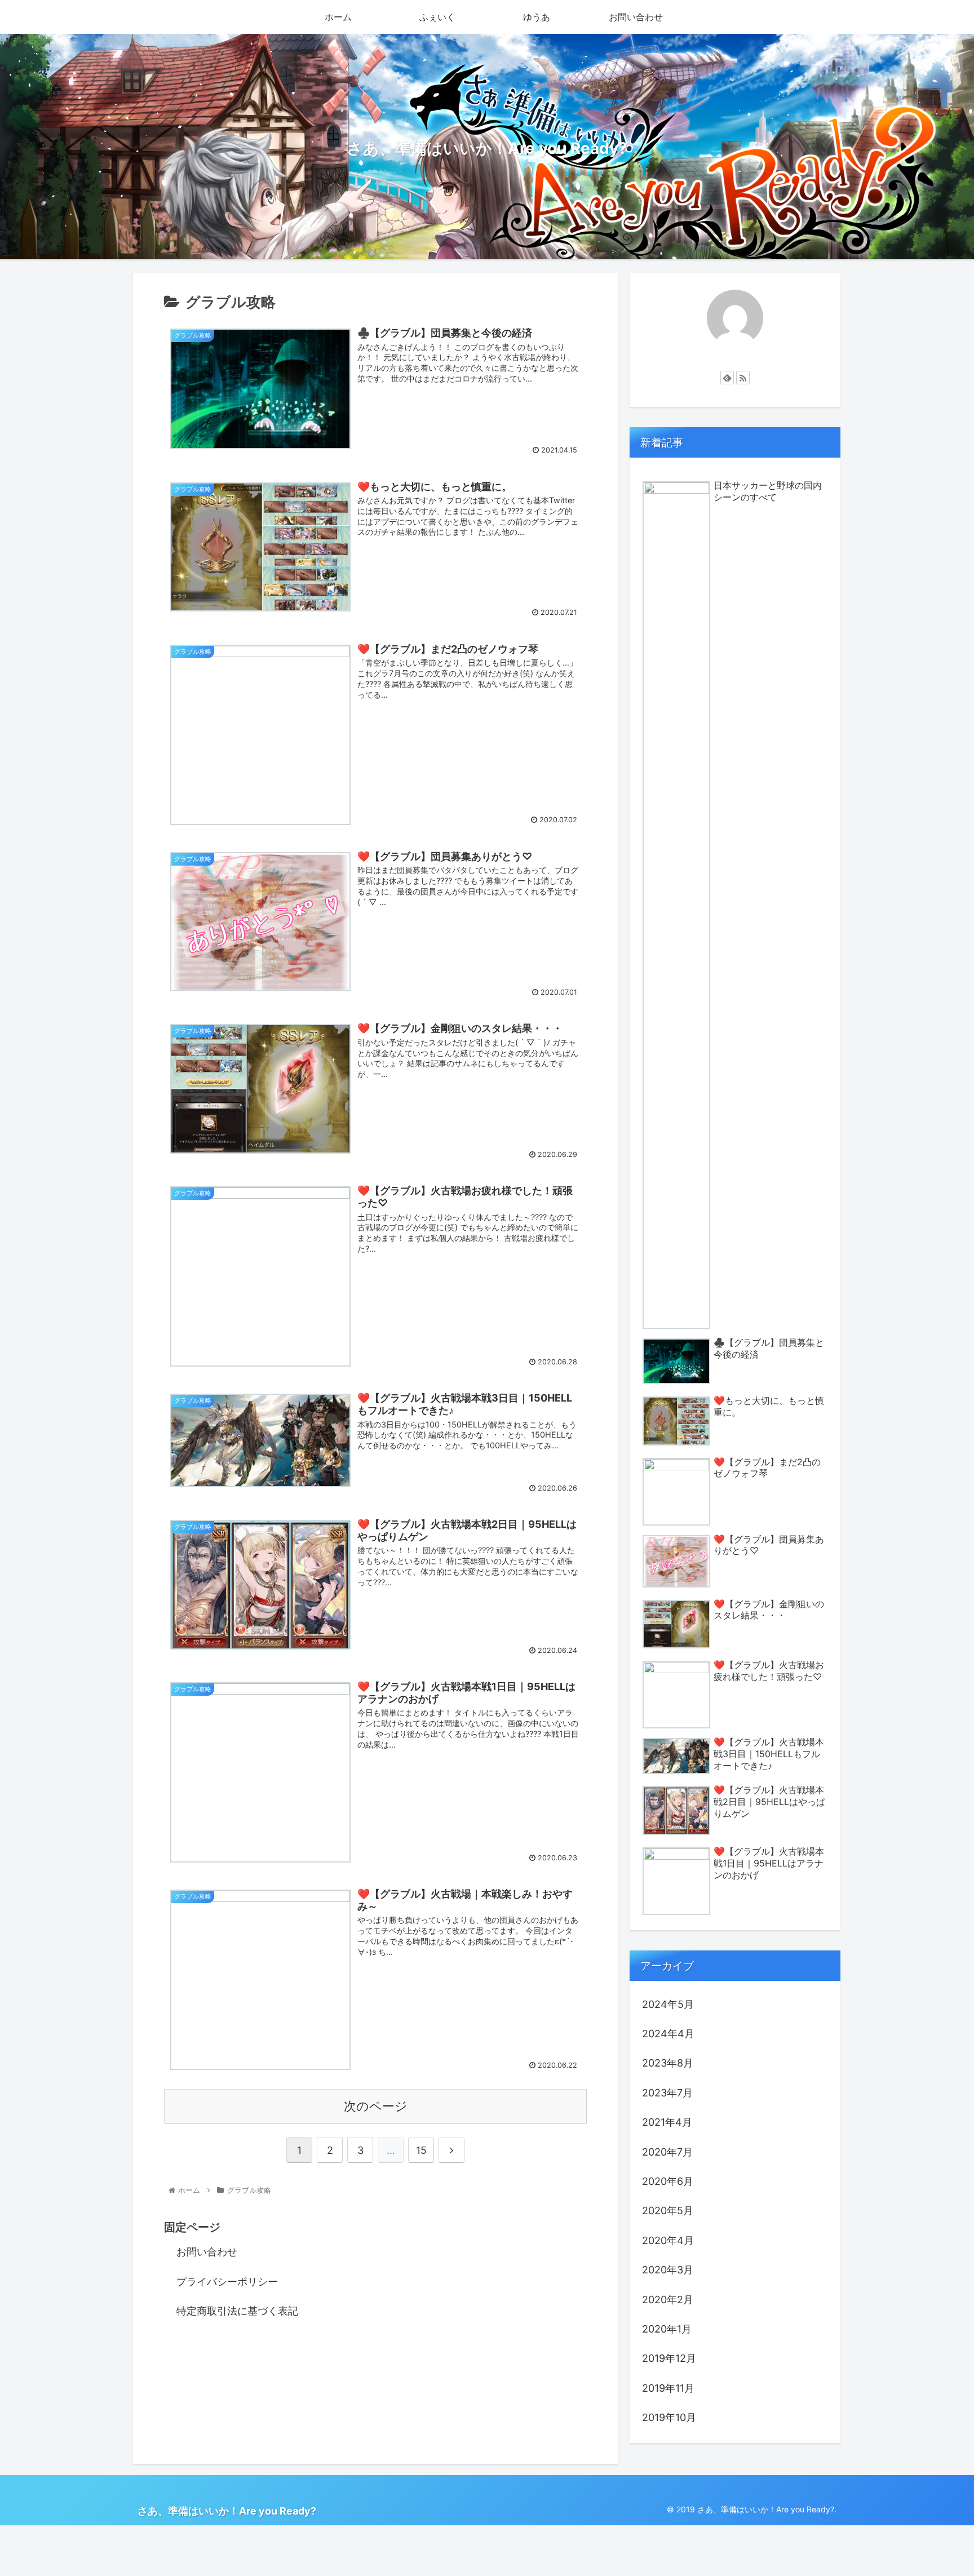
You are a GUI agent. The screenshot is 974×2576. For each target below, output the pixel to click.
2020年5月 (668, 2211)
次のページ (376, 2106)
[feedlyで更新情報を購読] (727, 378)
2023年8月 (668, 2063)
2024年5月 (668, 2004)
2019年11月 (668, 2388)
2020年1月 (667, 2329)
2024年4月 (668, 2034)
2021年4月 (667, 2122)
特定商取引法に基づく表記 (237, 2311)
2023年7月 (667, 2093)
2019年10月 (669, 2417)
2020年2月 (668, 2300)
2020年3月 (668, 2270)
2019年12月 (669, 2358)
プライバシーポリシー (227, 2282)
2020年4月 (668, 2240)
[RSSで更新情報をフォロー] (743, 378)
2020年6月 (668, 2181)
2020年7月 (667, 2152)
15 (421, 2150)
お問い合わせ (207, 2252)
